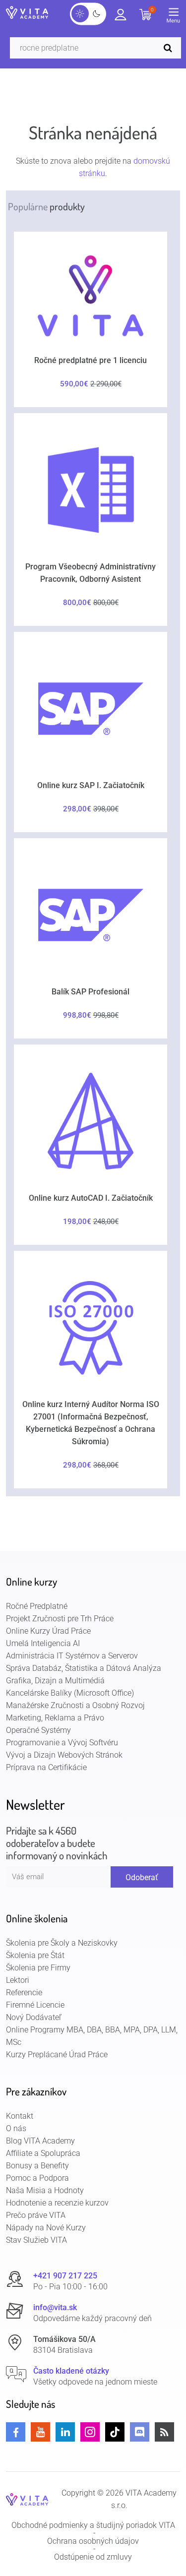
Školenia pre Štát (35, 1955)
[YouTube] (40, 2432)
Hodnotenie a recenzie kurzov (57, 2203)
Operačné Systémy (38, 1730)
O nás (16, 2128)
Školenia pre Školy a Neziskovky (62, 1943)
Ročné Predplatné (37, 1606)
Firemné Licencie (35, 2005)
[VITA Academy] (27, 2499)
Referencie (24, 1993)
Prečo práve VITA (36, 2215)
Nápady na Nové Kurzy (46, 2228)
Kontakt (20, 2116)
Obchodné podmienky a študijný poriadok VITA (93, 2525)
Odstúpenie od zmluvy (93, 2557)
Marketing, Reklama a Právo (55, 1718)
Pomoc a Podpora (37, 2178)
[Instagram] (90, 2432)
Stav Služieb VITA (36, 2240)
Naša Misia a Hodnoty (45, 2190)
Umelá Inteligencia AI (43, 1643)
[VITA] (27, 13)
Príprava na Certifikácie (46, 1767)
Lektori (18, 1980)
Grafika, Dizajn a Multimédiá (55, 1681)
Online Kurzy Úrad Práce (48, 1631)
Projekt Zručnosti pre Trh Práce (60, 1619)
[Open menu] (176, 17)
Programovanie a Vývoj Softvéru (62, 1743)
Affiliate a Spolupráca (43, 2153)
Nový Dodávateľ (34, 2017)
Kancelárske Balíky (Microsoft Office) (70, 1693)
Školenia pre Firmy (38, 1968)
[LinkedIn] (65, 2432)
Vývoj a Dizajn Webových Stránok (64, 1755)
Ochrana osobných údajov (93, 2541)
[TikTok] (115, 2432)
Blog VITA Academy (40, 2141)
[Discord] (140, 2432)
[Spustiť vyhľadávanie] (170, 48)
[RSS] (164, 2432)
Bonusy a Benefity (37, 2166)
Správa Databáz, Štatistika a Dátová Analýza (84, 1668)
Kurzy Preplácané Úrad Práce (57, 2055)
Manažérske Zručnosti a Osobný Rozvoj (75, 1705)
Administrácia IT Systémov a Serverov (72, 1656)
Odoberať (142, 1877)
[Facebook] (16, 2432)
